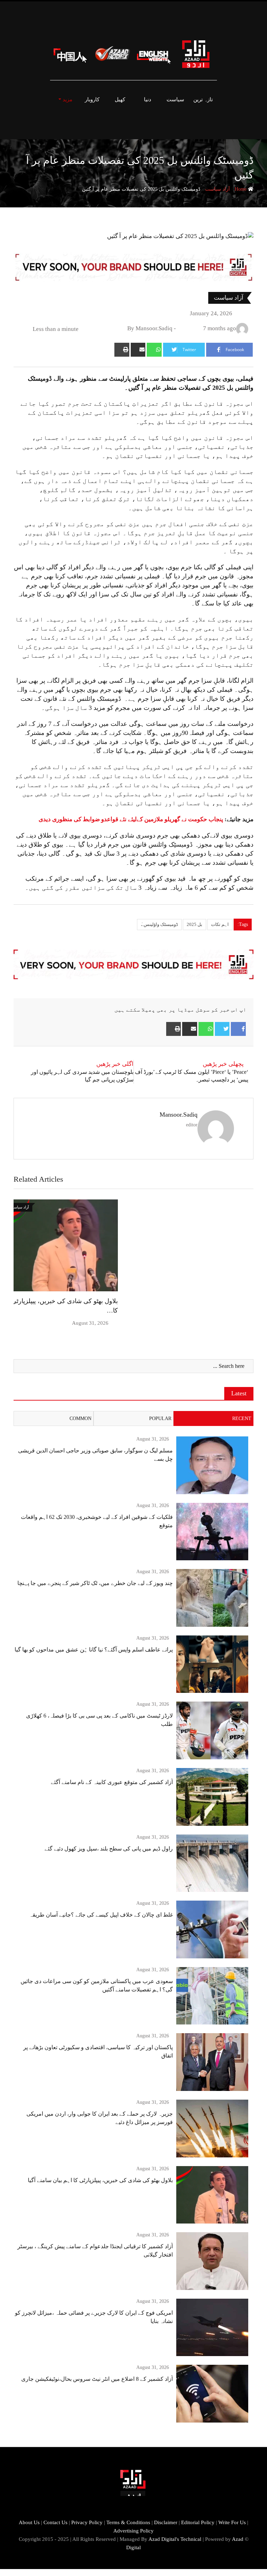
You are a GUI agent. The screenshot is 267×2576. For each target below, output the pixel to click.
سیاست (175, 100)
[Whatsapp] (154, 350)
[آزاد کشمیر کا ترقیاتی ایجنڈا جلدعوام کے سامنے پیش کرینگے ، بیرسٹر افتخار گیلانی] (212, 2261)
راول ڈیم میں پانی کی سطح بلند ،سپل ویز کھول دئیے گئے (109, 1849)
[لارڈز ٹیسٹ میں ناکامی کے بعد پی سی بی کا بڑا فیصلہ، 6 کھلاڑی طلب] (212, 1730)
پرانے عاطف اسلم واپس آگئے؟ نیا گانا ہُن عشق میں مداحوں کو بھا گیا (94, 1650)
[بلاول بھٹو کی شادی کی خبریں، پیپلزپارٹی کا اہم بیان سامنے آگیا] (212, 2195)
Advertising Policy (133, 2531)
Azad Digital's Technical (175, 2539)
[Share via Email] (138, 350)
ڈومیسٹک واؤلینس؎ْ (159, 924)
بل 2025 (195, 924)
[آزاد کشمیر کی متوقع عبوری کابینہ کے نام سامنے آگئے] (212, 1797)
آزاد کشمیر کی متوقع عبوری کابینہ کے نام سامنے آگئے (112, 1782)
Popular (160, 1418)
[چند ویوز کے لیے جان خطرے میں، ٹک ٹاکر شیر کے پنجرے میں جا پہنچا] (212, 1598)
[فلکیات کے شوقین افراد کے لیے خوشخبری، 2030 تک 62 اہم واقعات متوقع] (212, 1532)
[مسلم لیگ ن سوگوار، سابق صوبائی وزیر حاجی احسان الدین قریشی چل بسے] (212, 1465)
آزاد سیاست (217, 189)
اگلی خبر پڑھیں (115, 1064)
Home (241, 189)
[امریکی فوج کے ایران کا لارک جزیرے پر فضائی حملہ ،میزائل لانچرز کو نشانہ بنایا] (212, 2328)
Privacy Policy (87, 2522)
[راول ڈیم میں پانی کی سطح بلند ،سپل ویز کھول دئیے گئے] (212, 1863)
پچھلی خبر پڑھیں (223, 1064)
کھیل (120, 100)
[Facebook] (238, 1029)
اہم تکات (220, 924)
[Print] (122, 350)
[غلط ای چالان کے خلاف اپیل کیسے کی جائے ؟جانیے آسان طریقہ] (212, 1929)
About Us (29, 2522)
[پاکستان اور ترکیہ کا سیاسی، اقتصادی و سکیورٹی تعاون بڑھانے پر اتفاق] (212, 2062)
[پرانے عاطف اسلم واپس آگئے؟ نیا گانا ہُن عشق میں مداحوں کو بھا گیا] (212, 1664)
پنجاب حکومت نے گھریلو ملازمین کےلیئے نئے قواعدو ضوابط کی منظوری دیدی (131, 819)
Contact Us (55, 2522)
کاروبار (92, 100)
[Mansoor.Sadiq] (181, 328)
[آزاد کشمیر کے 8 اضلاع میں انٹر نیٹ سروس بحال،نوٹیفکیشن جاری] (212, 2394)
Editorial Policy (198, 2522)
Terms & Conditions (128, 2522)
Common (80, 1418)
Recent (242, 1418)
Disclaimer (166, 2522)
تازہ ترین (203, 100)
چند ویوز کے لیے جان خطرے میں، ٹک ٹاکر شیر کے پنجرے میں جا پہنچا (95, 1583)
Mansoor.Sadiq (179, 1115)
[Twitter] (222, 1029)
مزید (67, 100)
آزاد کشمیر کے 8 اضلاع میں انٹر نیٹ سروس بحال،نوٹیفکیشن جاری (97, 2379)
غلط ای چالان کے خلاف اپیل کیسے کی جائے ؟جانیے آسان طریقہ (101, 1915)
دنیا (148, 100)
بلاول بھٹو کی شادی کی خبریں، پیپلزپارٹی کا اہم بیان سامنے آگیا (100, 2180)
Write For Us (232, 2522)
